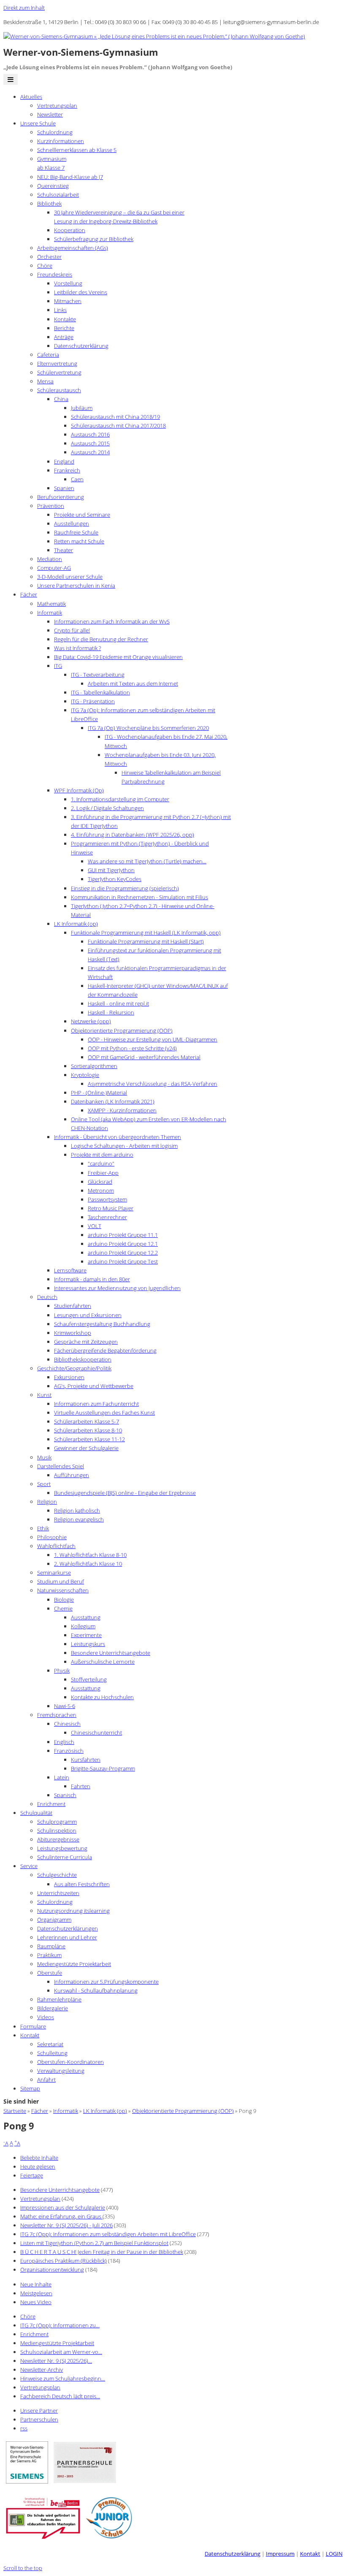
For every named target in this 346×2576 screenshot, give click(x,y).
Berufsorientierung (61, 497)
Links (60, 310)
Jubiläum (82, 408)
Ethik (43, 1528)
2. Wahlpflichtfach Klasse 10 (88, 1564)
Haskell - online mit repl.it (118, 1003)
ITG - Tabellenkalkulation (100, 692)
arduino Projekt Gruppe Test (123, 1261)
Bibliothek (49, 203)
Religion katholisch (77, 1510)
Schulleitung (52, 2053)
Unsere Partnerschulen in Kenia (76, 586)
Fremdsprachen (57, 1715)
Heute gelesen (38, 2167)
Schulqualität (36, 1813)
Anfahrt (46, 2080)
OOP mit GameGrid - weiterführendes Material (144, 1057)
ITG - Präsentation (93, 701)
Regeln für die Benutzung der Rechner (101, 639)
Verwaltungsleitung (61, 2071)
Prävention (51, 506)
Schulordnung (55, 132)
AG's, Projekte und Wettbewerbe (94, 1386)
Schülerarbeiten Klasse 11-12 (89, 1439)
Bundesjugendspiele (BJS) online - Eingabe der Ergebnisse (125, 1493)
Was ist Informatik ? (77, 648)
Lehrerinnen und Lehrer (67, 1937)
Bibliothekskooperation (83, 1359)
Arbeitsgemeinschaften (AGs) (73, 248)
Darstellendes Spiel (61, 1466)
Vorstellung (68, 283)
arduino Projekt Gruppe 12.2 (123, 1253)
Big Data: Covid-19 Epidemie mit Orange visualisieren (118, 657)
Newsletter (50, 114)
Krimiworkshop (73, 1333)
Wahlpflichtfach (56, 1546)
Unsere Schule (38, 123)
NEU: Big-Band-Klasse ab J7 (70, 177)
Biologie (64, 1600)
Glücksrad (100, 1182)
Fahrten (81, 1786)
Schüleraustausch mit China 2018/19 (115, 417)
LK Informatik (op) (76, 924)
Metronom (101, 1190)
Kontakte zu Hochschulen (102, 1697)
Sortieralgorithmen (94, 1066)
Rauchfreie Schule (76, 532)
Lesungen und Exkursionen (88, 1315)
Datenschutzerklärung (81, 346)
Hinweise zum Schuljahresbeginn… (63, 2378)
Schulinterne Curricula (65, 1857)
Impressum (280, 2554)
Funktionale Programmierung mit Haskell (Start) (146, 941)
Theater (64, 550)
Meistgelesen (36, 2293)
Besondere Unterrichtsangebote (111, 1653)
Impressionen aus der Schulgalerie (63, 2207)
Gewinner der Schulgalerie (86, 1448)
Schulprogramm (57, 1822)
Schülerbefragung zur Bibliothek (94, 239)
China (61, 399)
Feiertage (32, 2175)
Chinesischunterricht (96, 1733)
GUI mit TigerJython (111, 870)
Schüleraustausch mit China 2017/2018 (118, 426)
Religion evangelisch (79, 1519)
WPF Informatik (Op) (79, 790)
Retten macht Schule (79, 541)
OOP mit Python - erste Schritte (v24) (132, 1048)
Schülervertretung (59, 372)
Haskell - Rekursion (111, 1012)
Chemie (63, 1608)
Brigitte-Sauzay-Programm (103, 1768)
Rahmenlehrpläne (59, 1999)
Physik (62, 1670)
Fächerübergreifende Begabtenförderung (105, 1350)
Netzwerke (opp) (91, 1021)
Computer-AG (54, 568)
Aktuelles (31, 97)
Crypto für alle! (72, 630)
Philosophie (52, 1537)
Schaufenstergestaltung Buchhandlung (102, 1324)
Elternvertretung (57, 363)
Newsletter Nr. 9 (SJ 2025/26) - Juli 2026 (66, 2225)
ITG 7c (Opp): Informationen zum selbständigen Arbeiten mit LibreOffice (108, 2234)
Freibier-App (103, 1173)
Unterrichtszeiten (58, 1893)
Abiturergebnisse (58, 1839)
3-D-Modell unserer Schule (70, 577)
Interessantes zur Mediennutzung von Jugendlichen (117, 1288)
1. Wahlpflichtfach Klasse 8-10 (90, 1555)
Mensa (45, 381)
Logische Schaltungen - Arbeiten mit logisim (124, 1146)
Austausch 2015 (90, 443)
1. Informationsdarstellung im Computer (120, 799)
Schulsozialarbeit (58, 195)
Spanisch (65, 1795)
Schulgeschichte (57, 1875)
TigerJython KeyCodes (115, 879)
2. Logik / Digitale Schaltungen (107, 808)
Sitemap (30, 2088)
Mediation (50, 559)
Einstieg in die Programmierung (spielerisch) (125, 888)
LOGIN (334, 2554)
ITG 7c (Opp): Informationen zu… (60, 2325)
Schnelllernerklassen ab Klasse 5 (77, 150)
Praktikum (49, 1955)
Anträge (64, 337)
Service (29, 1866)
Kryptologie (85, 1075)
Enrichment (51, 1804)
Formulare (33, 2026)
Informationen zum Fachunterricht (96, 1404)
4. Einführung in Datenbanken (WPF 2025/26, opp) (132, 835)
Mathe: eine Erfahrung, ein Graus (61, 2216)
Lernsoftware (70, 1270)
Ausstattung (86, 1617)
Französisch (69, 1751)
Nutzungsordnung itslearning (73, 1911)
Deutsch (47, 1297)
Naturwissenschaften (63, 1590)
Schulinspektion (57, 1830)
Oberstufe (50, 1973)
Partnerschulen (39, 2419)
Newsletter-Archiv (42, 2370)
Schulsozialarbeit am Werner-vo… (61, 2352)
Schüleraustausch (59, 390)
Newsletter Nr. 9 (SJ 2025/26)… (56, 2361)
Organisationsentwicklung (52, 2270)
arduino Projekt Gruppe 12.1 (123, 1244)
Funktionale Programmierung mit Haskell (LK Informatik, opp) (146, 933)
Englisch (64, 1742)
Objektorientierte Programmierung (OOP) (122, 1030)
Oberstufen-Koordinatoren (70, 2062)
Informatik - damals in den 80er (92, 1279)
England (64, 461)
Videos (46, 2017)
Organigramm (54, 1920)
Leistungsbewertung (62, 1848)
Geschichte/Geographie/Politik (74, 1368)
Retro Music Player (111, 1208)
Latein (62, 1777)
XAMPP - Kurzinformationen (122, 1110)
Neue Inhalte (36, 2284)
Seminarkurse (54, 1573)
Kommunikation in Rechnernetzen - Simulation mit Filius (139, 897)
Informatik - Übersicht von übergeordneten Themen (118, 1137)
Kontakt (30, 2035)
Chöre (45, 266)
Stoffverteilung (89, 1679)
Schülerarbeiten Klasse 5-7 (86, 1421)
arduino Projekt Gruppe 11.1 (123, 1235)
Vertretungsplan (57, 106)
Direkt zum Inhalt (24, 8)
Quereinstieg (53, 186)
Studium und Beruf (61, 1581)
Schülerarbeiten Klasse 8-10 (88, 1430)
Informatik (50, 613)
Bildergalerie (53, 2008)
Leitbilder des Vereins (81, 292)
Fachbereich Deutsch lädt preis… (60, 2396)
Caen (77, 479)
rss (24, 2428)
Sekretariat (50, 2044)
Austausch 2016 (90, 434)
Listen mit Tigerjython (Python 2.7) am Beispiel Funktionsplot (94, 2243)
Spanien (64, 488)
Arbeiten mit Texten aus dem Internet (133, 683)
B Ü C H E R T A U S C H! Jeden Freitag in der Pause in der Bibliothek (102, 2252)
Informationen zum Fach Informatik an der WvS (112, 621)
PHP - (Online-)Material (99, 1093)
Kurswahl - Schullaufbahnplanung (96, 1990)
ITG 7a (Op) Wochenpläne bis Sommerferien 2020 (148, 728)
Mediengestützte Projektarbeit (74, 1964)
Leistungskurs (88, 1644)
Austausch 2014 (90, 452)
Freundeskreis (55, 274)
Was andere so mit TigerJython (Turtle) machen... (147, 861)
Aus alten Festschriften (82, 1884)
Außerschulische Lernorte (103, 1662)
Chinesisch (67, 1724)
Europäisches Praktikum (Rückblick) (64, 2261)
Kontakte (65, 319)
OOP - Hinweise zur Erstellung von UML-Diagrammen (153, 1039)
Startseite (15, 2111)
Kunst (44, 1395)
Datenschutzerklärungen (68, 1928)
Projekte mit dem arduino (102, 1155)
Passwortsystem (107, 1199)
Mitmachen (68, 301)
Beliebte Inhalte (39, 2158)
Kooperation (70, 230)
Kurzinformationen (61, 141)
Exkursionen (69, 1377)
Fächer (29, 594)
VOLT (95, 1226)
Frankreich (67, 470)
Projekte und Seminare (82, 515)
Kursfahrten (86, 1760)
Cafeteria (48, 355)
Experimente (86, 1635)
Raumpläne (51, 1946)
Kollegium (83, 1626)
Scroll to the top (23, 2568)
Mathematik (51, 604)
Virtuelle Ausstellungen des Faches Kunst (104, 1413)
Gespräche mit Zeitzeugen (86, 1342)
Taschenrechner (107, 1217)
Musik (44, 1457)
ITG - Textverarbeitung (98, 675)
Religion (47, 1502)
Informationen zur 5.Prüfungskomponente (106, 1982)
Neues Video (36, 2302)
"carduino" (101, 1163)
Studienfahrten (73, 1306)
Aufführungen (72, 1475)
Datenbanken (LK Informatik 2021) (113, 1101)
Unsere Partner (39, 2411)
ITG (58, 666)
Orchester (49, 257)
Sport (44, 1484)
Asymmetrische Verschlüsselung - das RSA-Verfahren (153, 1084)
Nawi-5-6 (65, 1706)
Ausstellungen (72, 523)
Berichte (64, 328)
